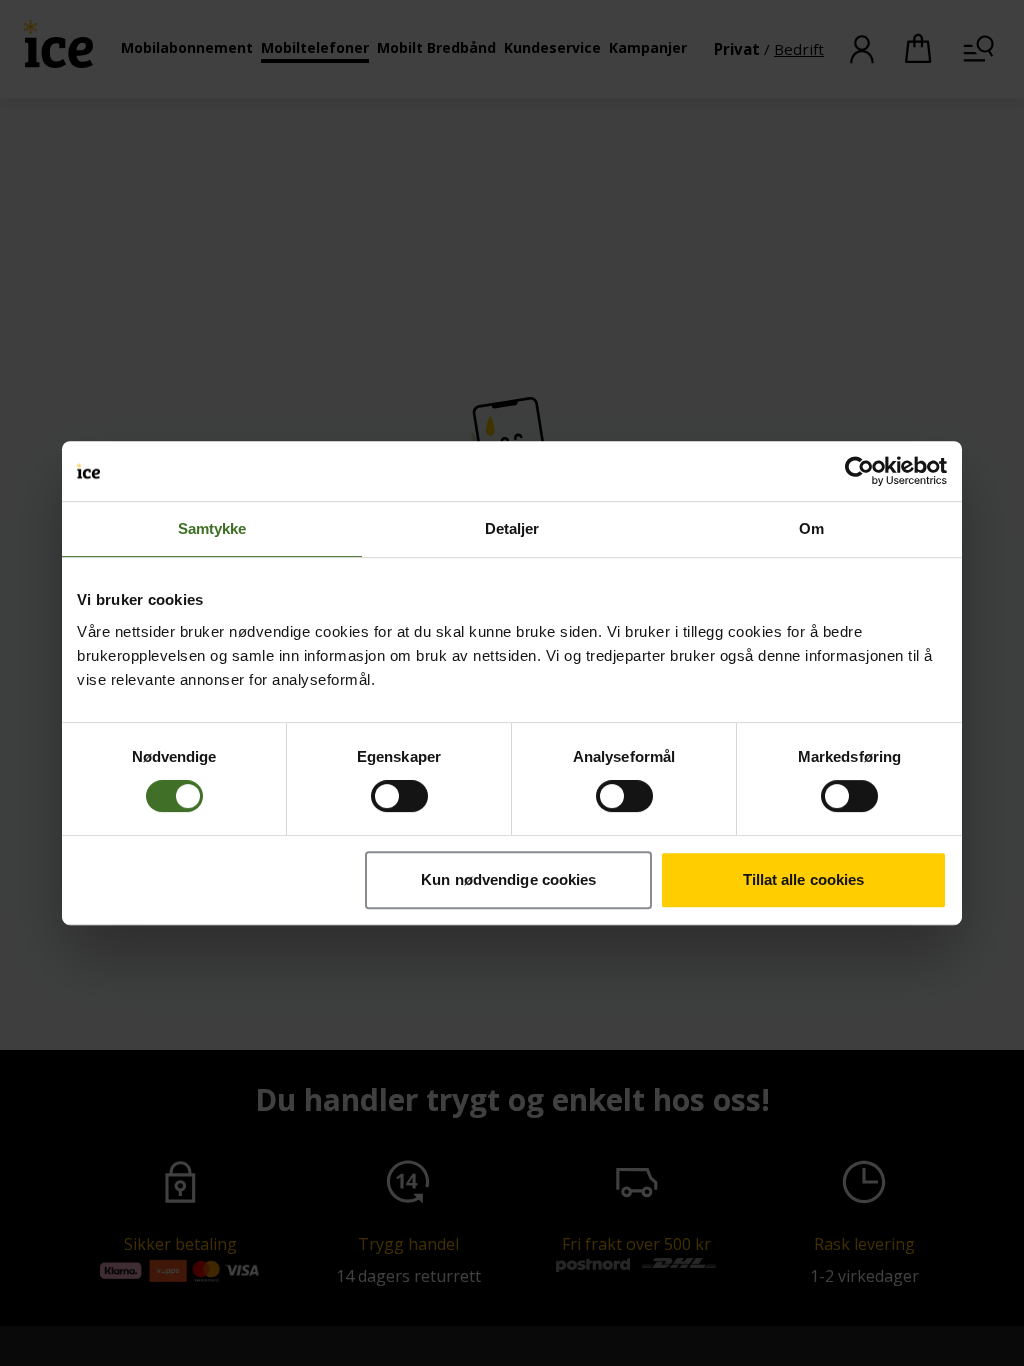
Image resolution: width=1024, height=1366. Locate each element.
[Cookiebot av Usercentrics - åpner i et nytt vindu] (859, 471)
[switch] (399, 796)
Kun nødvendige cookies (508, 879)
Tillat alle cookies (804, 879)
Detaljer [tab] (512, 528)
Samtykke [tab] (212, 528)
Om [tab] (811, 528)
